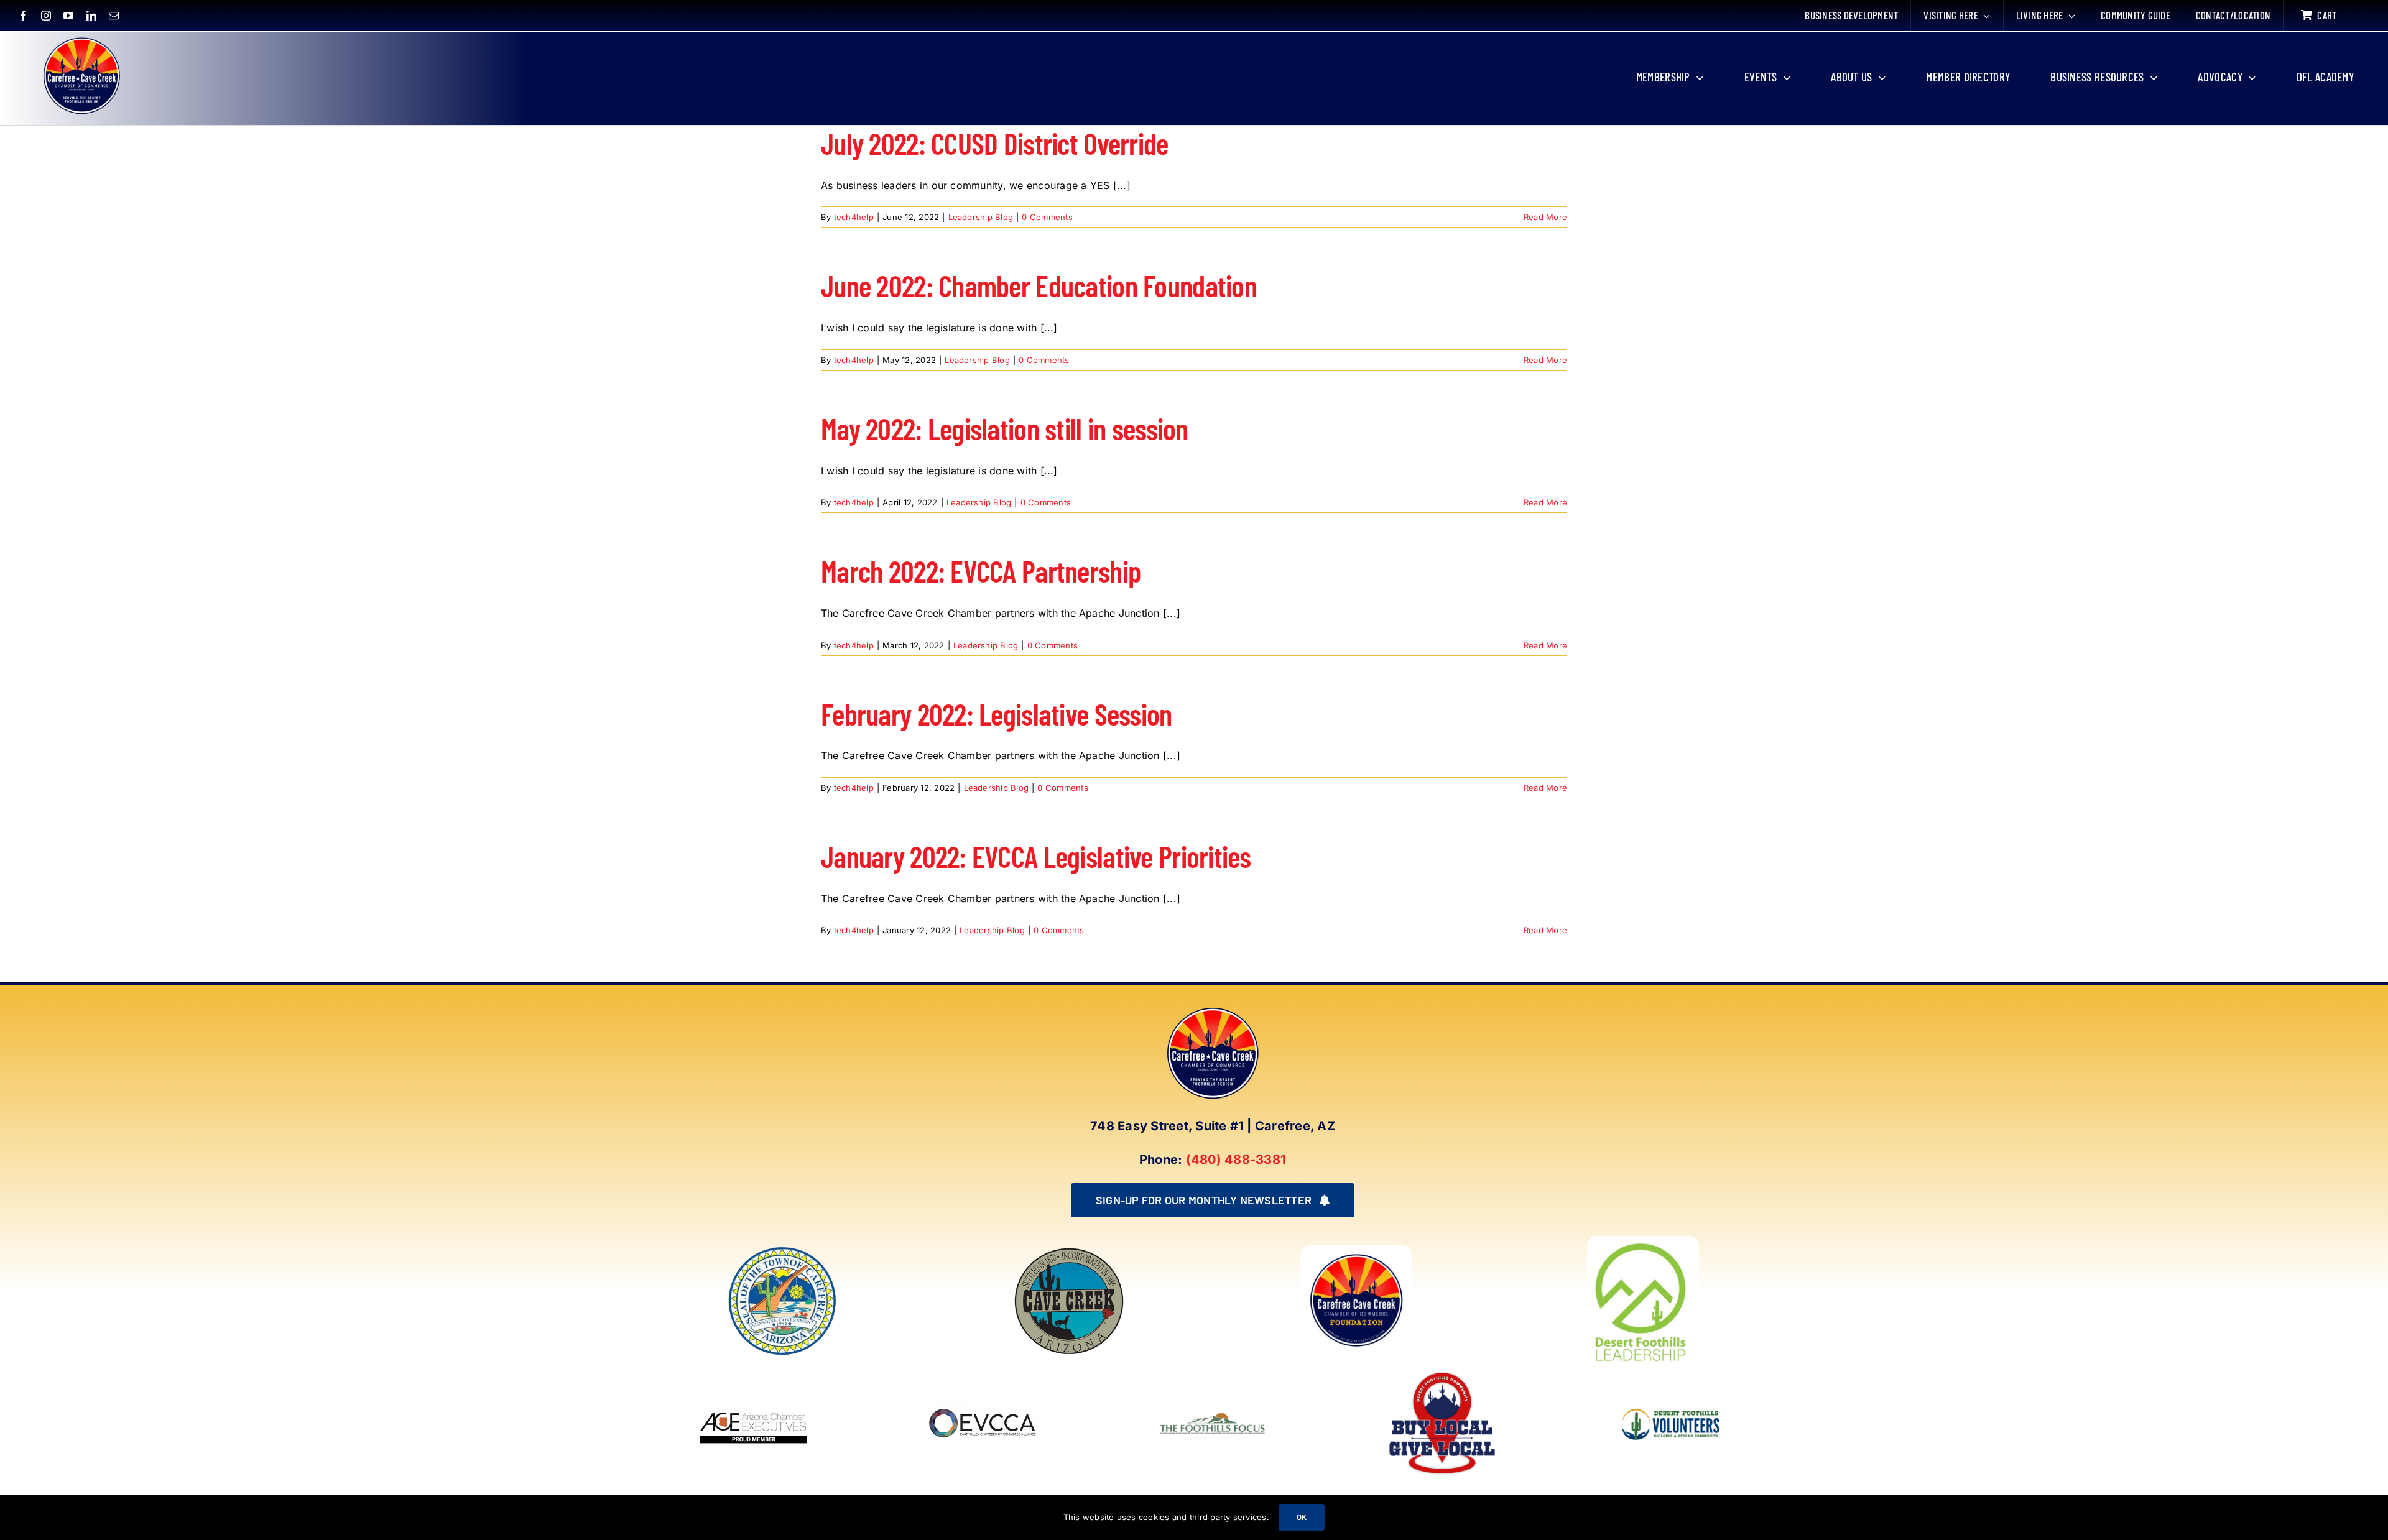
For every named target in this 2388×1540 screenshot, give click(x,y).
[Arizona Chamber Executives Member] (754, 1372)
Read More (1545, 217)
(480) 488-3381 (1236, 1160)
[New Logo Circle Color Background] (81, 39)
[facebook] (24, 16)
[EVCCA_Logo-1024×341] (983, 1372)
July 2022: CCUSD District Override (995, 143)
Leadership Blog (981, 217)
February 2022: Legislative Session (997, 714)
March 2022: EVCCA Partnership (981, 571)
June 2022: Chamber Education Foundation (1039, 285)
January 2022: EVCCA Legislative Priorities (1036, 856)
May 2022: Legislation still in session (1005, 428)
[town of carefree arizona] (782, 1250)
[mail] (114, 16)
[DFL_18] (1643, 1241)
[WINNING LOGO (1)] (1672, 1400)
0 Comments (1047, 217)
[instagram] (46, 16)
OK (1302, 1517)
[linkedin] (91, 16)
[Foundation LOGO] (1356, 1250)
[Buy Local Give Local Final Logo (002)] (1442, 1372)
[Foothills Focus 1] (1213, 1414)
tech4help (854, 217)
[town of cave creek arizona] (1069, 1250)
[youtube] (68, 16)
